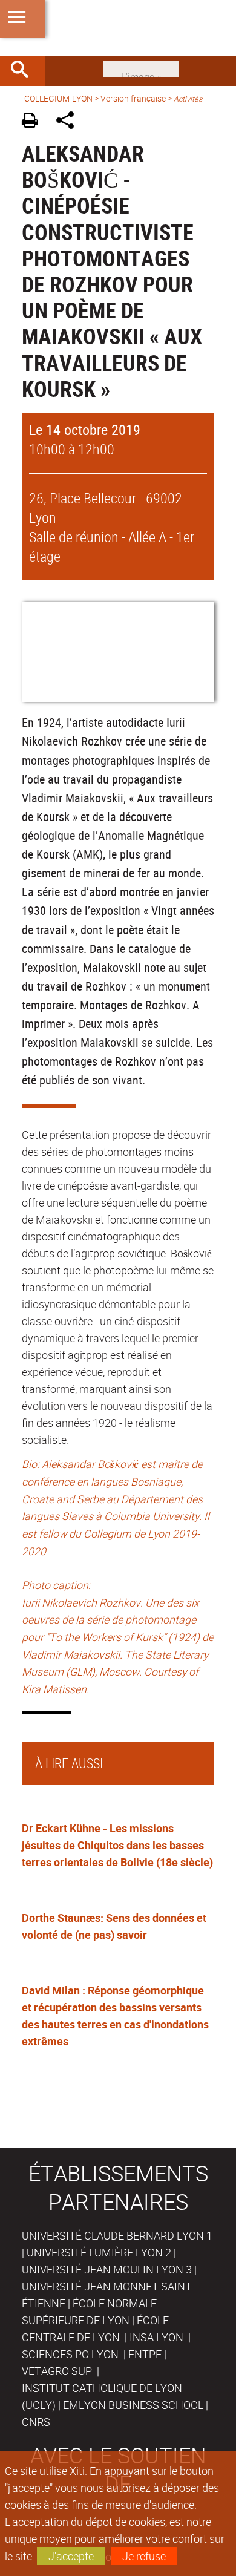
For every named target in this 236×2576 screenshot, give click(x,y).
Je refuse (144, 2556)
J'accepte (71, 2556)
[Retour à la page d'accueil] (118, 28)
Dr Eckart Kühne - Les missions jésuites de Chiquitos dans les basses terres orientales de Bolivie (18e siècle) (117, 1845)
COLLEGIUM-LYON (58, 98)
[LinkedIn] (141, 68)
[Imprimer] (34, 122)
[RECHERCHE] (24, 71)
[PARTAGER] (69, 122)
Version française (133, 98)
